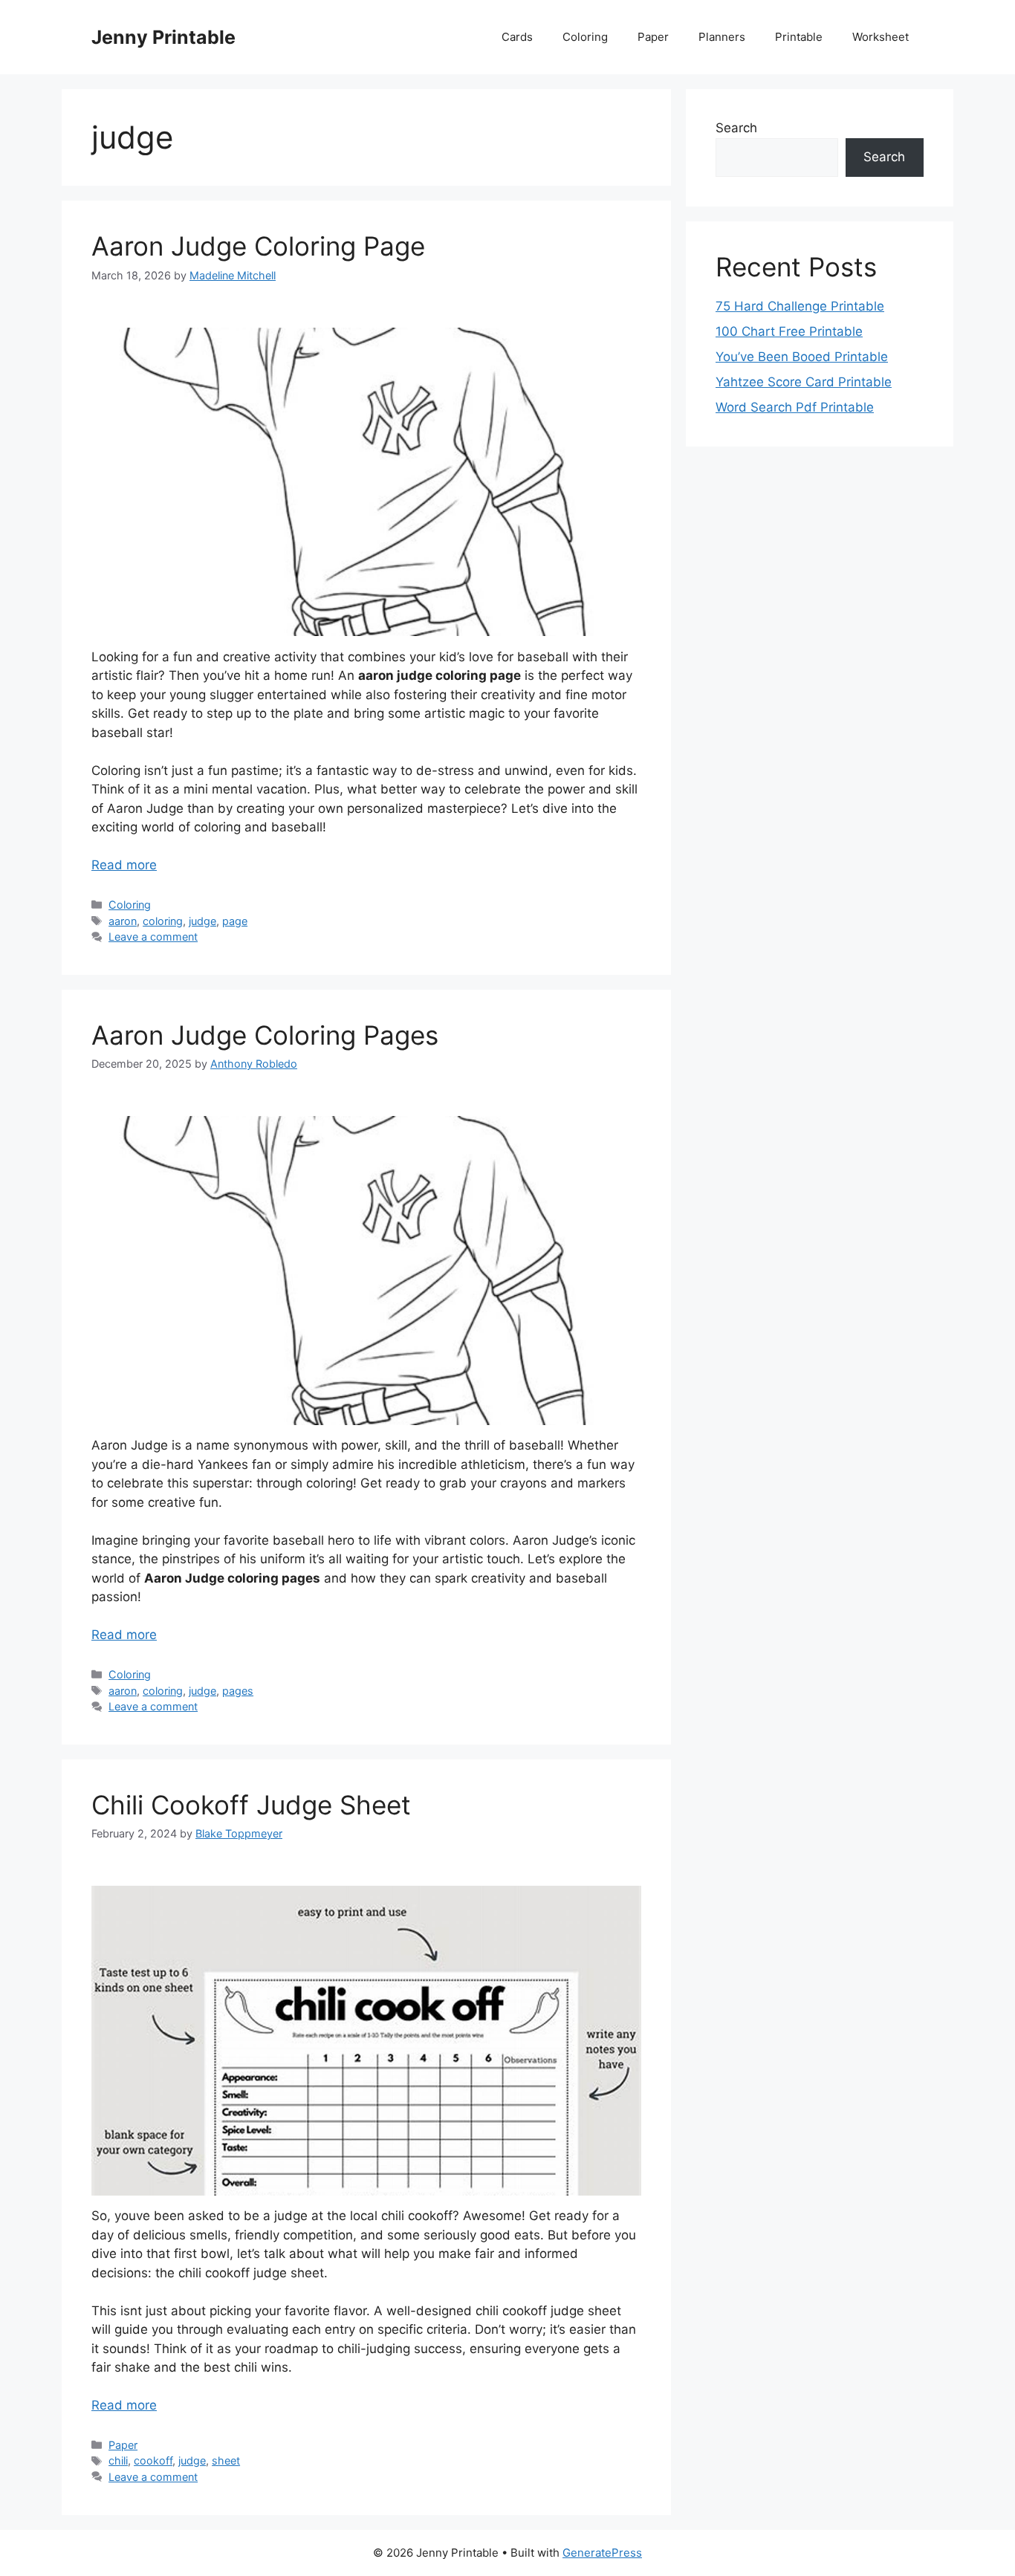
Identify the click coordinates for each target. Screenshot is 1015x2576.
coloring (163, 921)
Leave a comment (153, 937)
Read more (124, 865)
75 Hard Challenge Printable (800, 306)
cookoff (153, 2460)
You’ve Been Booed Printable (802, 357)
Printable (799, 37)
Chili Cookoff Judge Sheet (251, 1805)
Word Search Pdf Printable (795, 407)
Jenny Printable (163, 37)
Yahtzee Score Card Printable (804, 382)
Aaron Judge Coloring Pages (265, 1035)
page (235, 921)
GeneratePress (602, 2553)
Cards (517, 37)
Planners (722, 37)
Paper (653, 37)
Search (736, 128)
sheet (226, 2460)
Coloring (585, 37)
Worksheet (881, 37)
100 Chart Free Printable (789, 331)
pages (238, 1691)
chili (118, 2460)
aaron (123, 921)
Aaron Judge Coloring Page (258, 246)
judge (202, 921)
